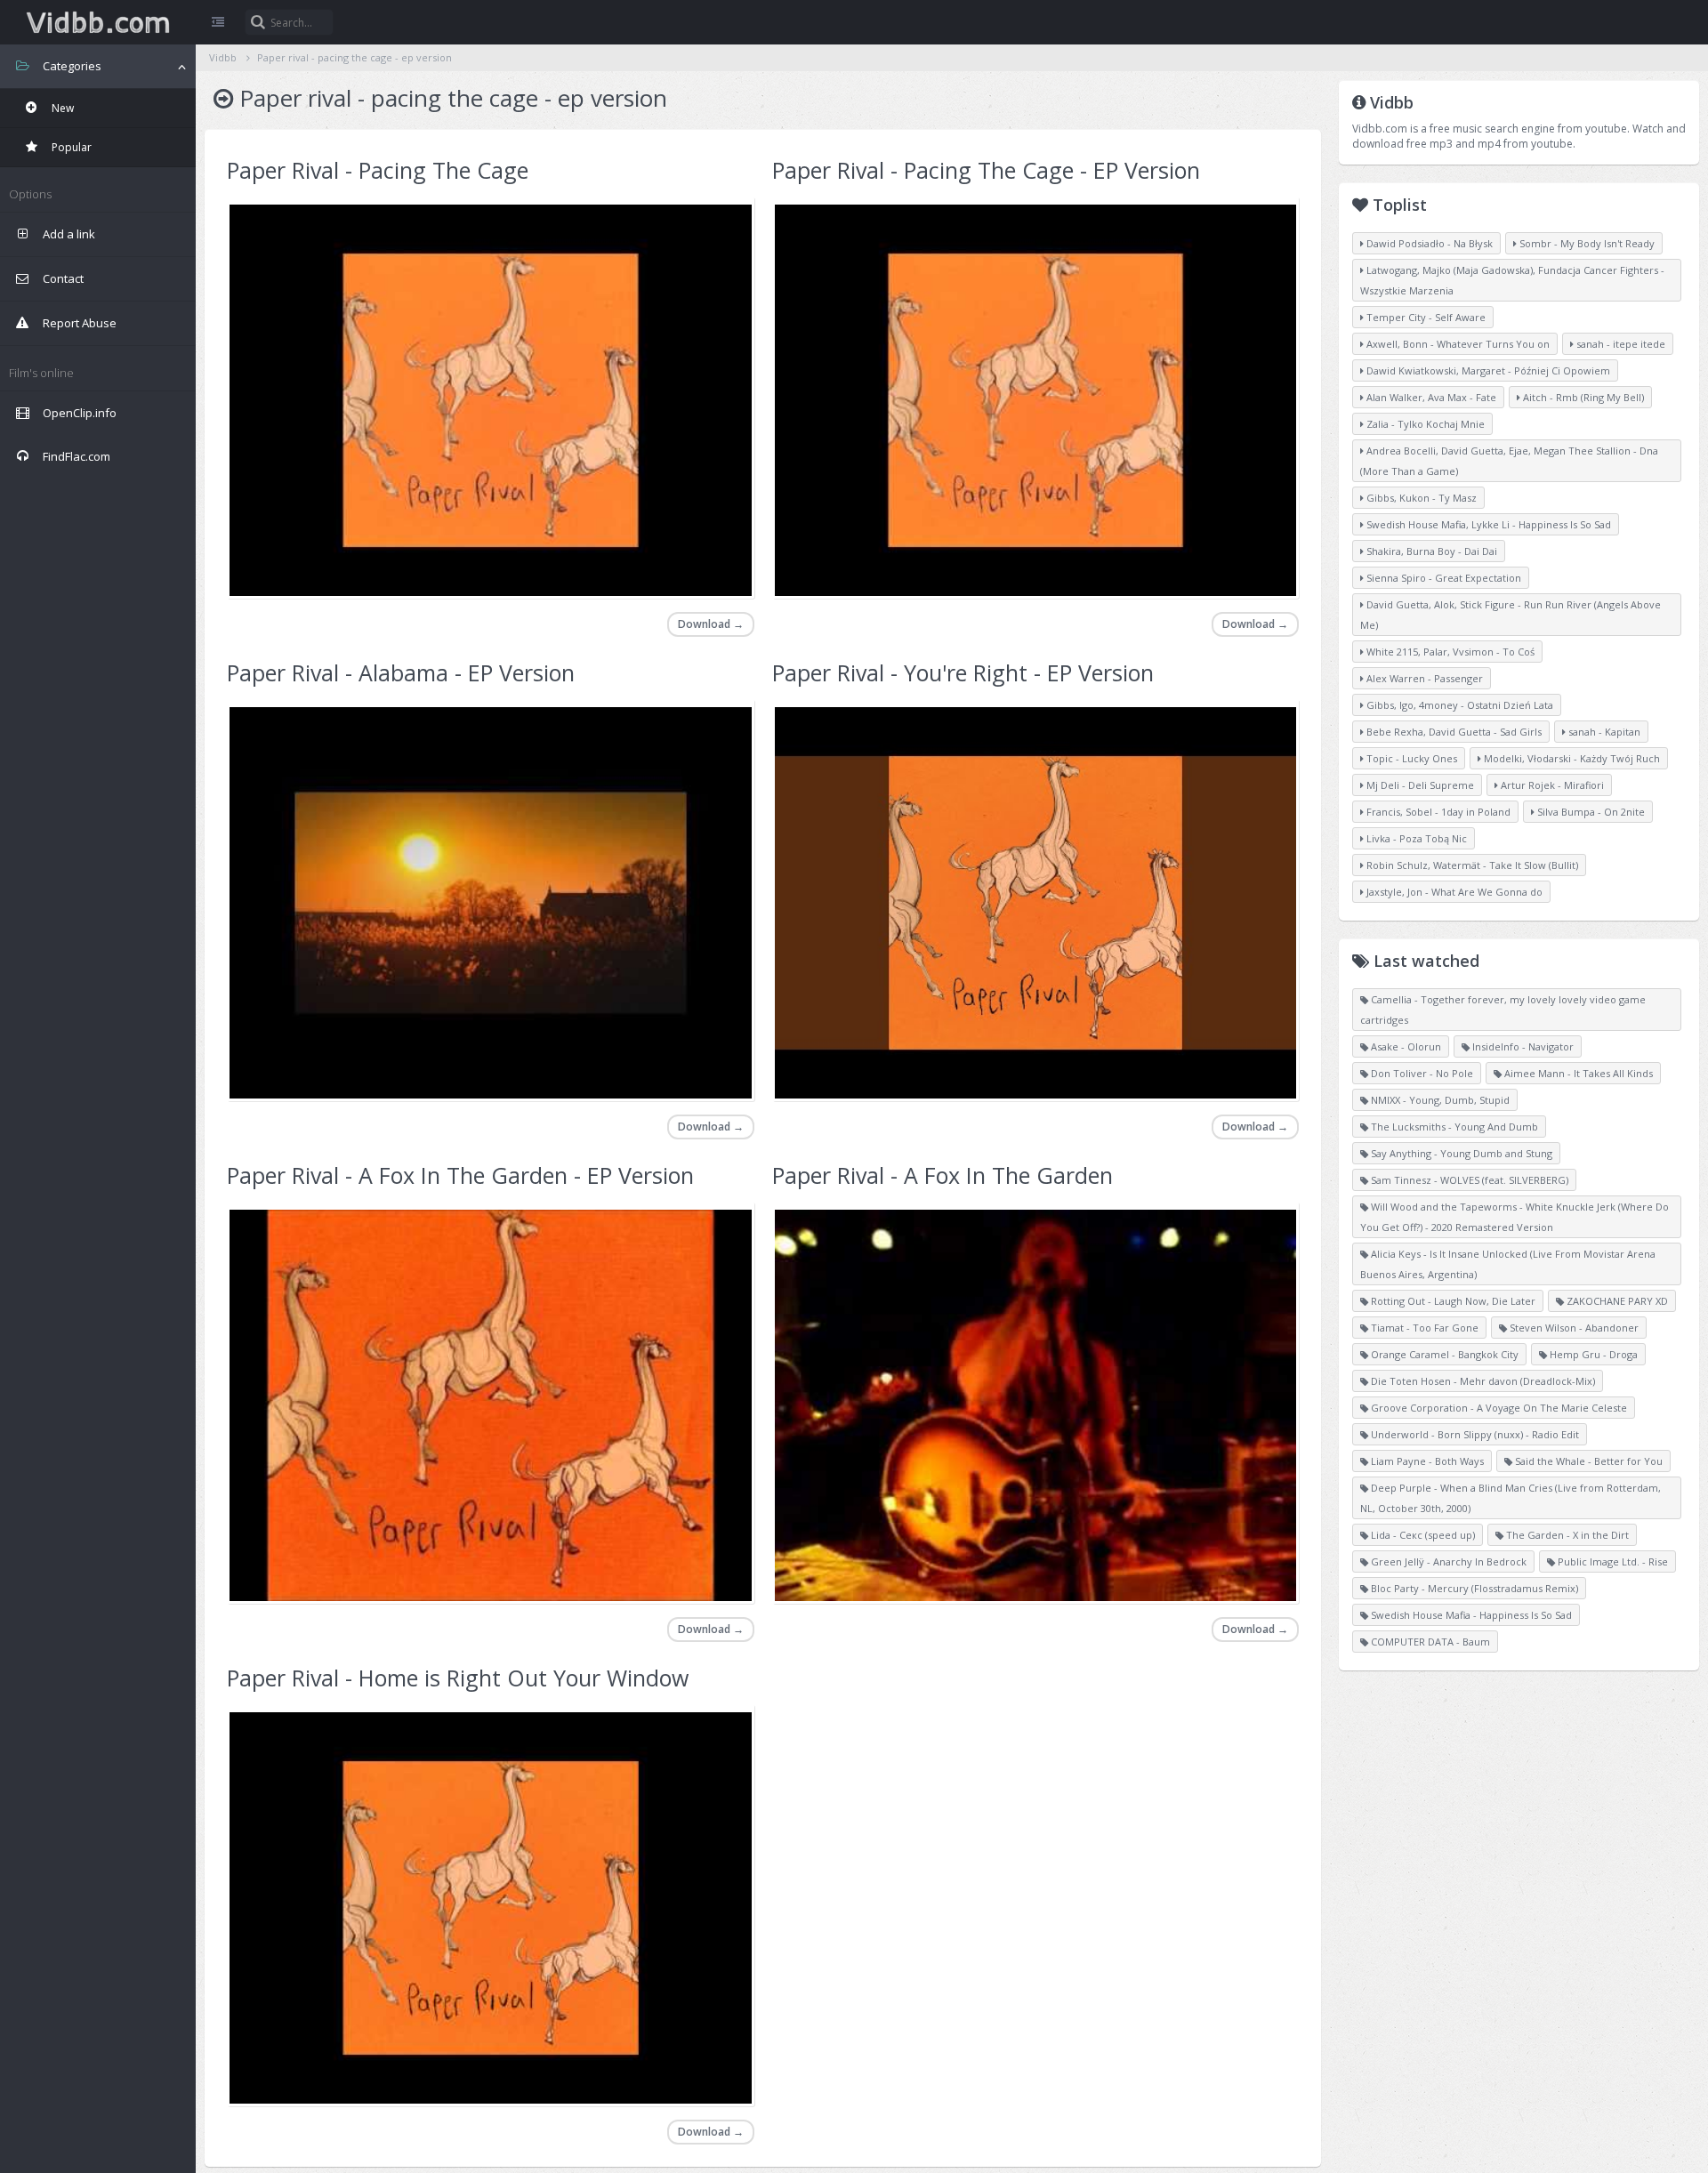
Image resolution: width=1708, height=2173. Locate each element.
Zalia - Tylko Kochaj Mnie (1424, 424)
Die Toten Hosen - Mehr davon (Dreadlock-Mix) (1482, 1381)
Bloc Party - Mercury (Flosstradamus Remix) (1473, 1588)
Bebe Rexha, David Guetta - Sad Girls (1453, 732)
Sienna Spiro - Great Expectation (1442, 578)
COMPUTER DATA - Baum (1429, 1642)
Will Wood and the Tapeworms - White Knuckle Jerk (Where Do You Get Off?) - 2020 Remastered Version (1515, 1217)
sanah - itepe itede (1619, 344)
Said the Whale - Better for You (1587, 1461)
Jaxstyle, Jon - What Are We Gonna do (1453, 892)
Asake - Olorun (1405, 1046)
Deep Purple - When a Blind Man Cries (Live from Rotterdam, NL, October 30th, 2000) (1511, 1498)
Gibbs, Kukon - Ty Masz (1420, 498)
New (61, 108)
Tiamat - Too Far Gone (1423, 1328)
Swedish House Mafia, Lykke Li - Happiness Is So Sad (1487, 524)
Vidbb (98, 22)
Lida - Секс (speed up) (1422, 1535)
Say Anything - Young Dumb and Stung (1460, 1153)
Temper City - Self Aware (1425, 317)
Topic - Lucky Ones (1410, 758)
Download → (711, 624)
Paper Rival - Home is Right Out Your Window (458, 1678)
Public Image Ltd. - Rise (1611, 1561)
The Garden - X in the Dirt (1566, 1535)
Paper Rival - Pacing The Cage (378, 170)
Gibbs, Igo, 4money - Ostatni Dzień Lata (1458, 705)
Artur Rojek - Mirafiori (1551, 785)
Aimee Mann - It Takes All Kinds (1577, 1073)
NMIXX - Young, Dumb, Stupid (1439, 1100)
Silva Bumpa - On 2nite (1590, 812)
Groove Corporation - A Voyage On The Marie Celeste (1498, 1408)
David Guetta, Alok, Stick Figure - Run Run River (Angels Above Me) (1511, 615)
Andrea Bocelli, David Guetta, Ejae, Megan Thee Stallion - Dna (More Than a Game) (1509, 461)
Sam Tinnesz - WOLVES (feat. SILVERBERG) (1468, 1180)
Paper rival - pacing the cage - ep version (354, 57)
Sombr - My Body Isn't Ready (1586, 243)
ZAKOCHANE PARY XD (1616, 1301)
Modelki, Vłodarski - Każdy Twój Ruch (1571, 758)
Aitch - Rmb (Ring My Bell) (1582, 397)
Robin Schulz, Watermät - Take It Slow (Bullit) (1471, 865)
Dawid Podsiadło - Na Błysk (1428, 243)
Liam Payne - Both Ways (1426, 1461)
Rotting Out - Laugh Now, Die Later (1452, 1301)
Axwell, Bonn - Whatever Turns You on (1457, 344)
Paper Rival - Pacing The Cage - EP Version (986, 170)
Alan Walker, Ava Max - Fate (1430, 397)
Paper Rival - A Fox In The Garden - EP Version (460, 1175)
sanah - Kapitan (1603, 732)
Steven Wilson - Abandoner (1573, 1328)
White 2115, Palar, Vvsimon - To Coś (1449, 652)
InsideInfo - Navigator (1522, 1046)
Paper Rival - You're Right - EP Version (963, 672)
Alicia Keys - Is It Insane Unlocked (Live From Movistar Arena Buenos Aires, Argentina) (1508, 1264)
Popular (70, 147)
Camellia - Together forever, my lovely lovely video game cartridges (1503, 1010)
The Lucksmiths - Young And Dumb (1453, 1127)
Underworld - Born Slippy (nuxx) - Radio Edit (1474, 1434)
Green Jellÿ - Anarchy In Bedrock (1447, 1561)
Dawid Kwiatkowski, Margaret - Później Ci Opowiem (1487, 370)
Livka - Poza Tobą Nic (1415, 838)
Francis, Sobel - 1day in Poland (1437, 812)
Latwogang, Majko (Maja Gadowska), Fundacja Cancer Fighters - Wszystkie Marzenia (1512, 280)
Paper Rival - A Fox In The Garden (943, 1175)
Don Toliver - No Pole (1421, 1073)
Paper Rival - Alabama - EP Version (401, 672)
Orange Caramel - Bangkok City (1443, 1354)
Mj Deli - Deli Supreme (1419, 785)
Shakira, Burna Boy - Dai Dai (1430, 551)
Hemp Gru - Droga (1592, 1354)
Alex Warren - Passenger (1423, 678)
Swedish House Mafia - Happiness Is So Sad (1470, 1615)
